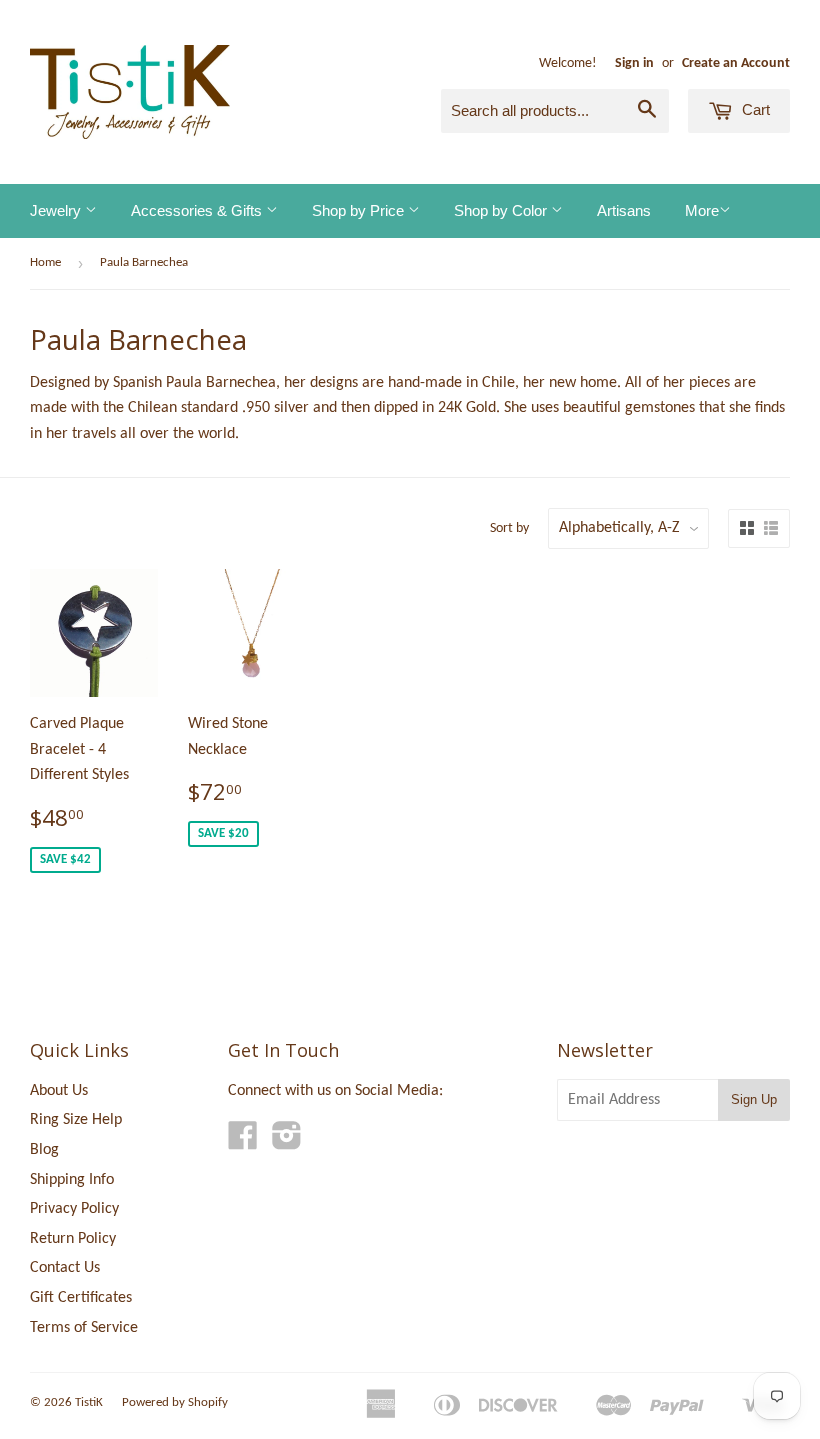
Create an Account (736, 63)
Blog (44, 1150)
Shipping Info (72, 1180)
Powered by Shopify (175, 1402)
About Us (59, 1091)
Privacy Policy (74, 1209)
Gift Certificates (81, 1298)
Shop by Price (360, 210)
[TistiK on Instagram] (287, 1143)
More (702, 210)
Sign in (634, 63)
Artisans (624, 210)
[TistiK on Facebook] (243, 1143)
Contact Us (65, 1268)
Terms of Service (84, 1328)
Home (45, 262)
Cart (754, 109)
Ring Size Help (76, 1120)
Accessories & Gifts (198, 210)
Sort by (509, 528)
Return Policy (73, 1239)
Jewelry (57, 210)
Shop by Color (502, 210)
